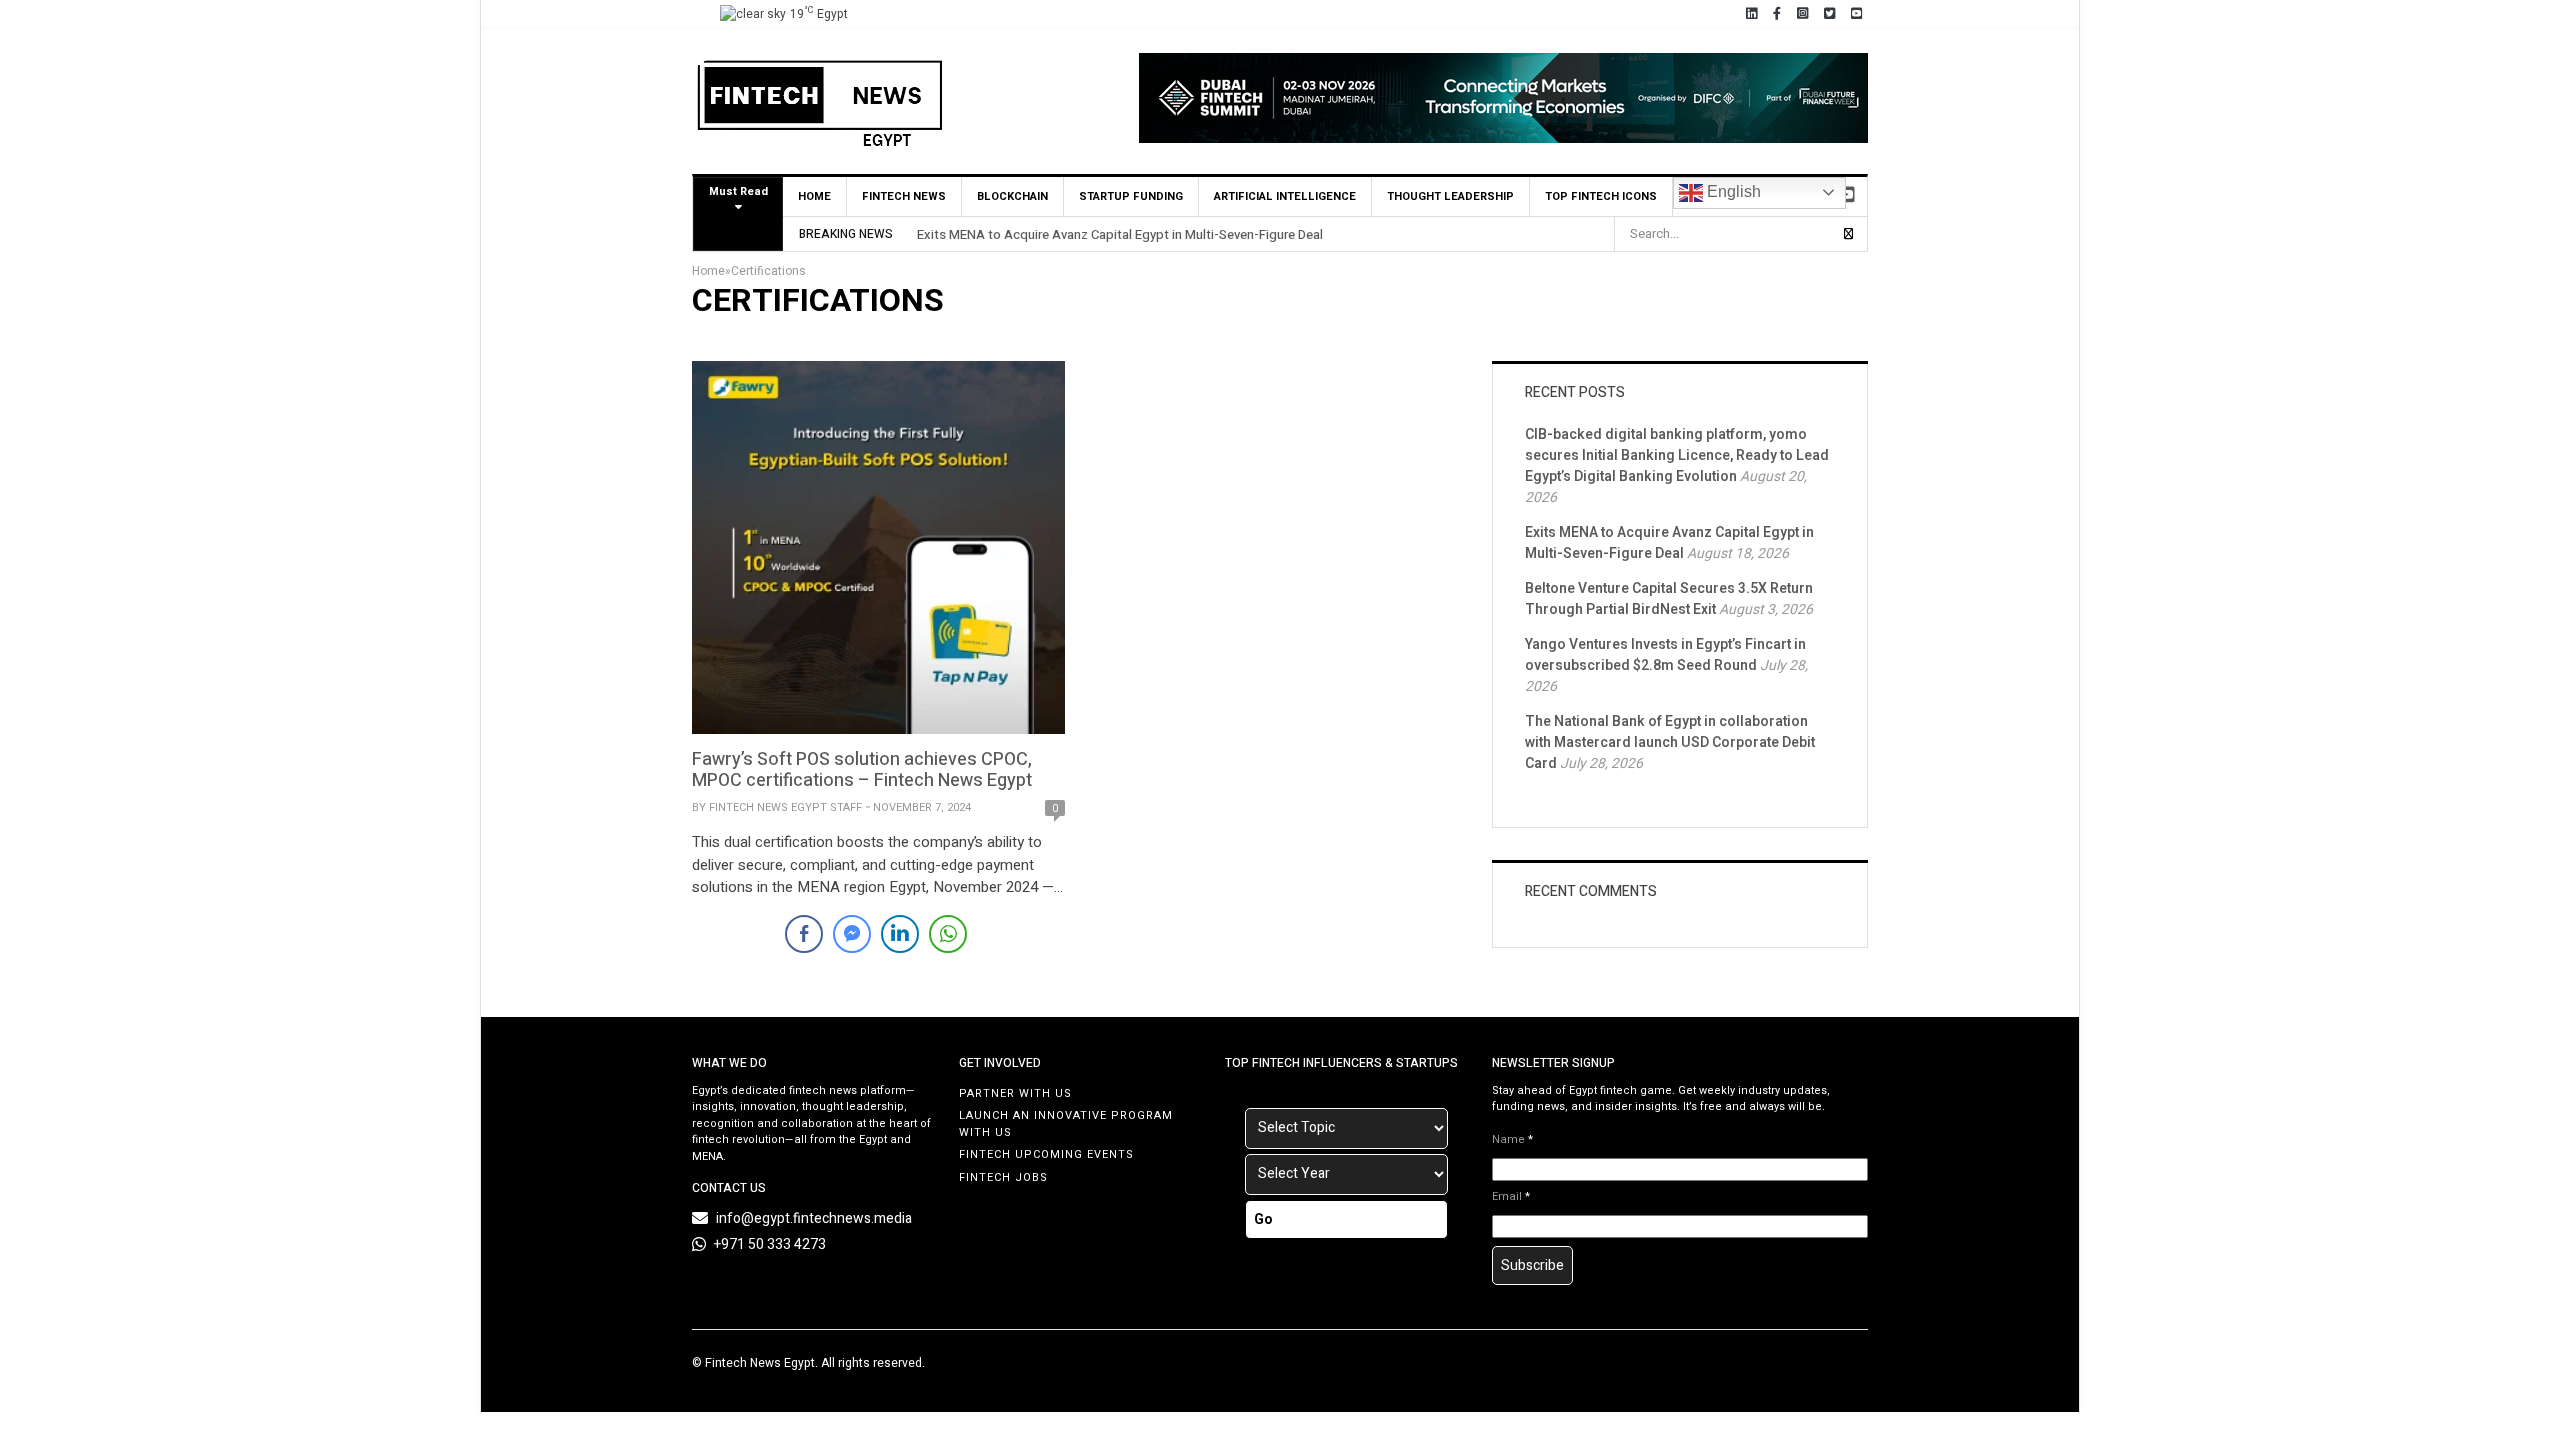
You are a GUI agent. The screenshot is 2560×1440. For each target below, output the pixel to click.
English (1732, 191)
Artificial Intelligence (1285, 196)
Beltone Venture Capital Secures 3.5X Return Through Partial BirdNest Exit (1669, 599)
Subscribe (1532, 1265)
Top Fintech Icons (1601, 196)
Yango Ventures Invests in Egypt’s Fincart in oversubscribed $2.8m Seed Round (1665, 655)
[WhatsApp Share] (948, 934)
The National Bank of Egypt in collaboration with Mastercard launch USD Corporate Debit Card (1670, 742)
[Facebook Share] (804, 934)
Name (1512, 1140)
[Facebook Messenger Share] (852, 934)
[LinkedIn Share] (900, 934)
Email (1511, 1197)
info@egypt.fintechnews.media (814, 1218)
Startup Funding (1131, 196)
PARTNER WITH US (1015, 1093)
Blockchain (1012, 196)
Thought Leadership (1450, 196)
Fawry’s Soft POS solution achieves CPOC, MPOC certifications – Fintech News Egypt (862, 770)
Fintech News (904, 196)
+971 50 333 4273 (770, 1244)
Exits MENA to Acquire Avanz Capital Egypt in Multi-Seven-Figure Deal (1120, 234)
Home (814, 196)
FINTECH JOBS (1003, 1177)
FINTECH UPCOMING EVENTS (1046, 1154)
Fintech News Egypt (760, 1363)
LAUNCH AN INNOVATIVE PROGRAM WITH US (1066, 1124)
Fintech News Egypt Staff (785, 807)
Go (1263, 1219)
